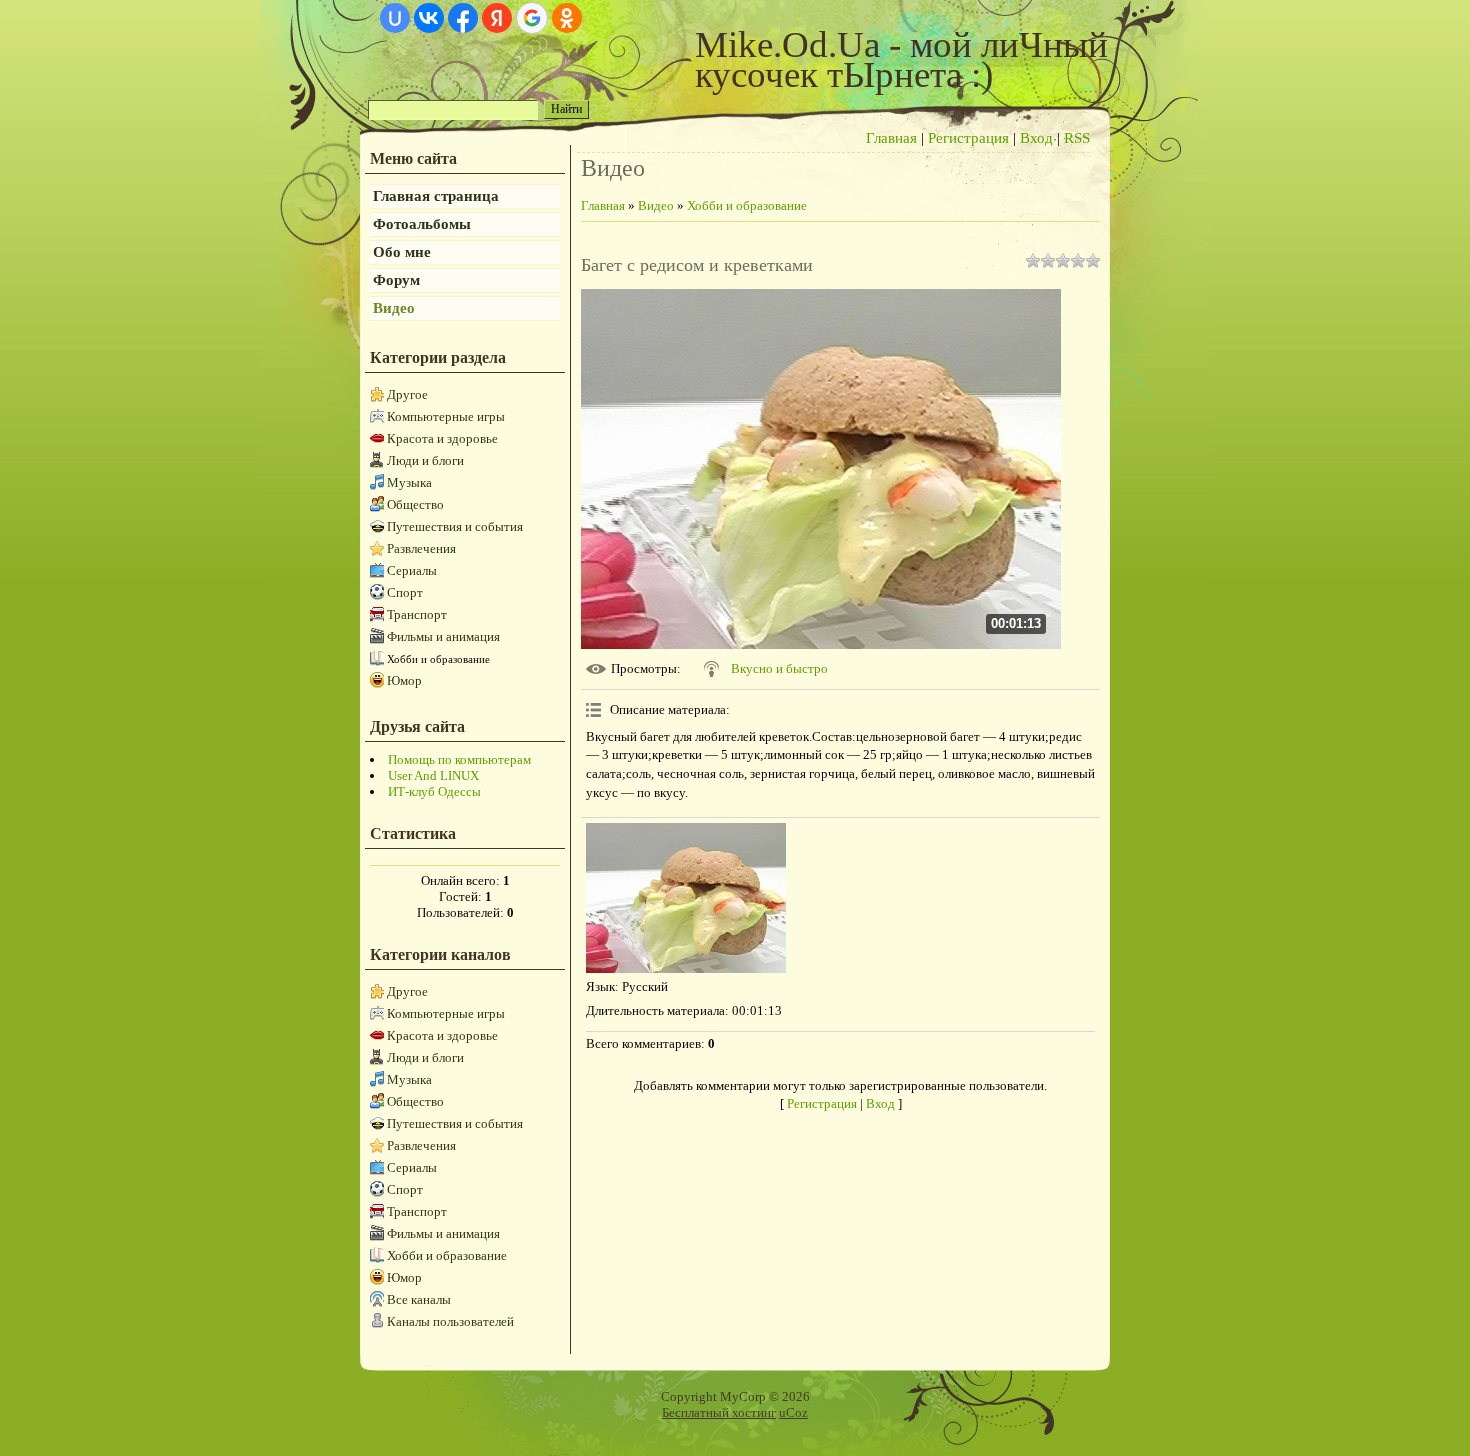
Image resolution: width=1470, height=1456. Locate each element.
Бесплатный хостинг (719, 1412)
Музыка (409, 482)
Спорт (405, 592)
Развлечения (421, 548)
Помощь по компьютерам (459, 759)
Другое (407, 394)
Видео (656, 205)
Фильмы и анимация (443, 636)
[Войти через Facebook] (463, 18)
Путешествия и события (455, 526)
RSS (1077, 138)
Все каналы (419, 1299)
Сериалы (412, 570)
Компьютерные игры (446, 416)
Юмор (404, 680)
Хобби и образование (438, 659)
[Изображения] (686, 898)
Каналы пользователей (450, 1321)
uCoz (793, 1412)
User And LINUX (433, 775)
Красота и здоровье (442, 438)
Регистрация (968, 138)
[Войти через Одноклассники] (567, 18)
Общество (415, 504)
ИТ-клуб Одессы (434, 791)
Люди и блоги (425, 460)
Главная (891, 138)
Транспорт (417, 614)
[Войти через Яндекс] (497, 18)
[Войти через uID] (395, 18)
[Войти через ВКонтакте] (429, 18)
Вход (1036, 138)
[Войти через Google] (532, 18)
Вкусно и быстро (779, 668)
